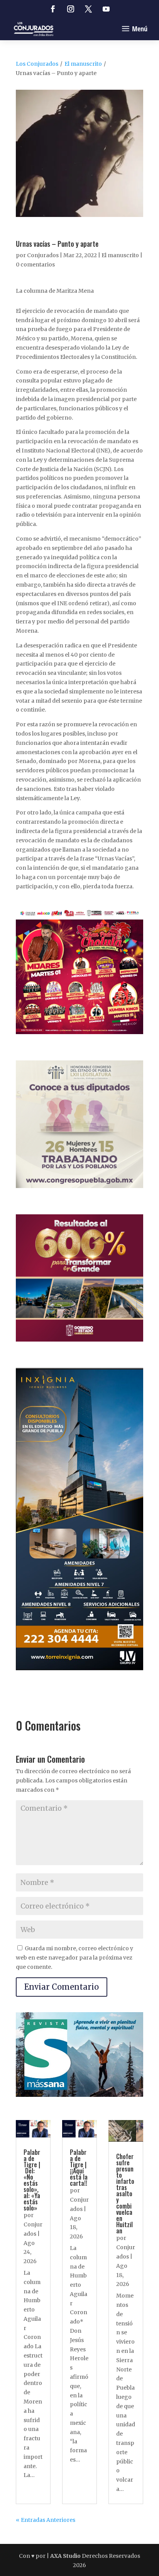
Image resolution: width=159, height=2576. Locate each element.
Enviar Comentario (62, 1987)
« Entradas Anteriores (46, 2520)
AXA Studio (66, 2556)
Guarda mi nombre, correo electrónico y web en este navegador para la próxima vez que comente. (74, 1958)
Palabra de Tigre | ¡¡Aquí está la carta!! (79, 2168)
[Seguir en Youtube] (106, 9)
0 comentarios (35, 265)
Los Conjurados (37, 64)
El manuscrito (83, 64)
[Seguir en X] (88, 9)
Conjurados (43, 255)
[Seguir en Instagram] (71, 9)
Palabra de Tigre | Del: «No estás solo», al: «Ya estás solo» (32, 2180)
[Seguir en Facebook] (53, 9)
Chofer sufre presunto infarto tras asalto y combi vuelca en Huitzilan (125, 2194)
